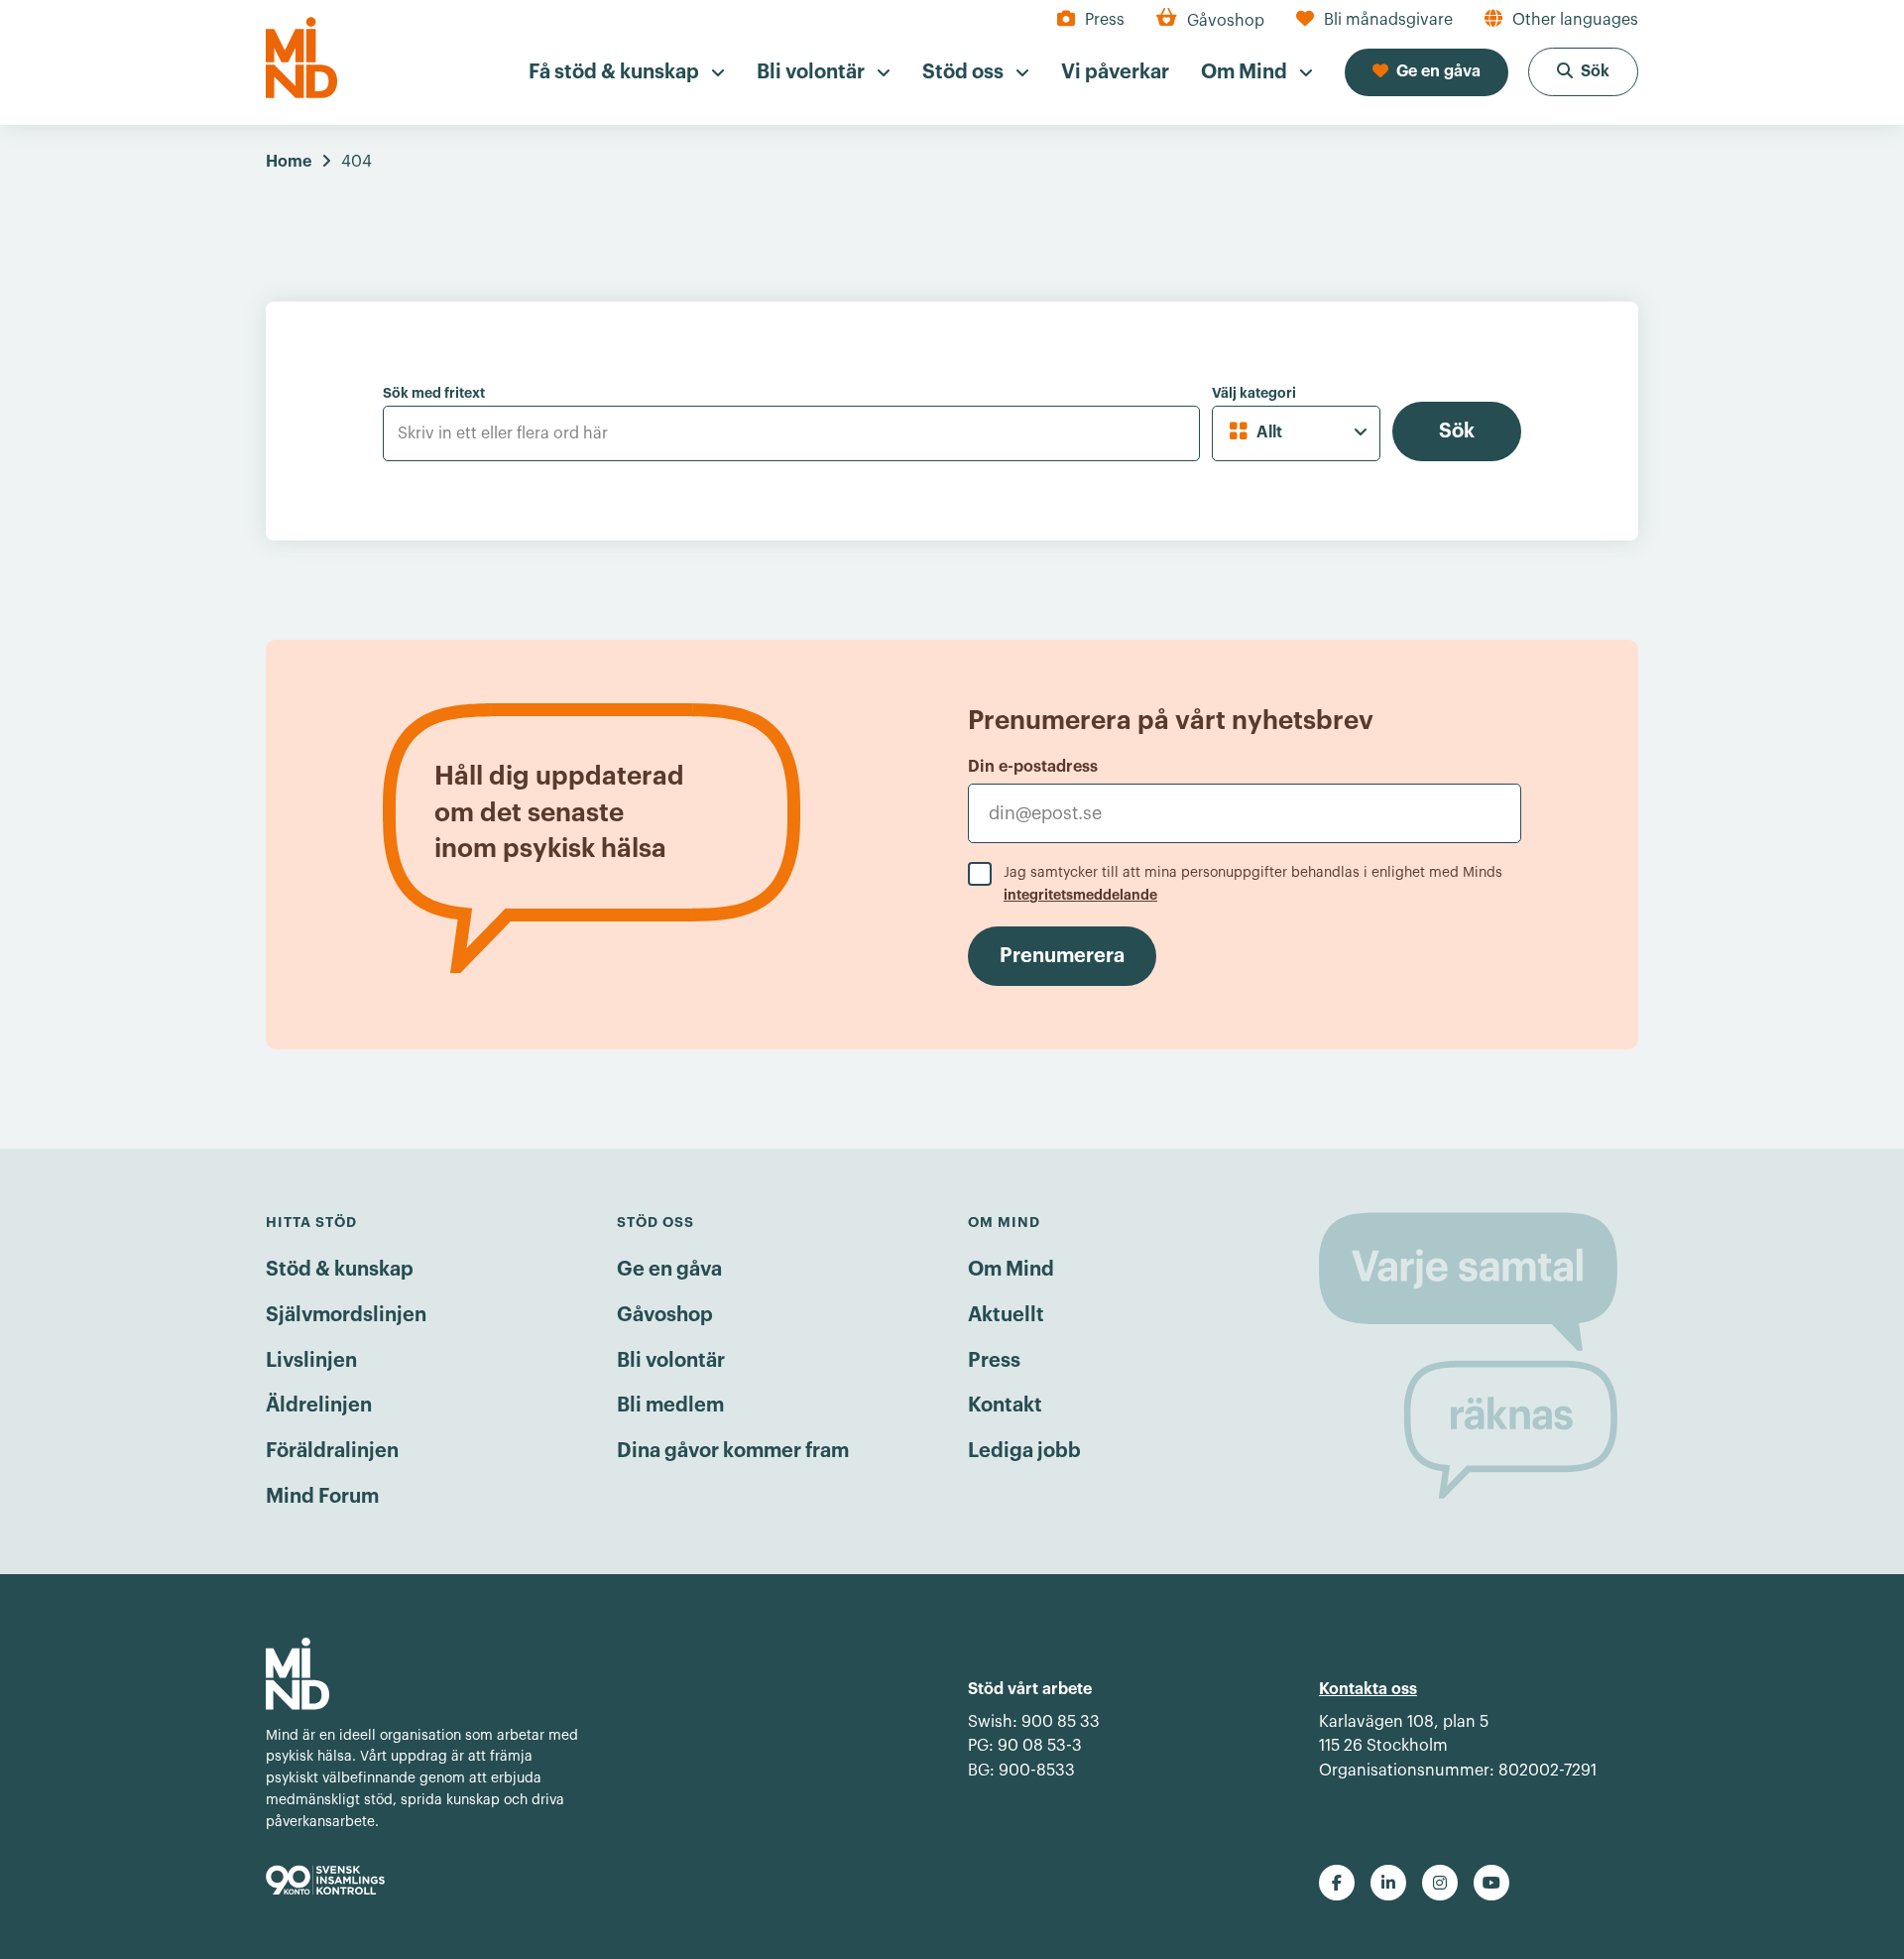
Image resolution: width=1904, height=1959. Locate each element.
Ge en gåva (669, 1270)
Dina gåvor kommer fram (733, 1451)
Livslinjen (311, 1361)
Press (994, 1361)
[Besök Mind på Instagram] (1440, 1883)
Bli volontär (671, 1361)
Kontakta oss (1368, 1689)
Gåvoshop (665, 1315)
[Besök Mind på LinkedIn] (1388, 1883)
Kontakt (1005, 1406)
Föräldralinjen (332, 1451)
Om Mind (1011, 1270)
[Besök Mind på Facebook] (1337, 1883)
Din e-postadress (1033, 767)
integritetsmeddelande (1080, 895)
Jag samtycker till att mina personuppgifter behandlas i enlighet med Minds (1253, 884)
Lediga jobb (1024, 1451)
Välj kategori (1254, 393)
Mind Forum (322, 1497)
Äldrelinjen (319, 1406)
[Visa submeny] (718, 73)
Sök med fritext (434, 393)
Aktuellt (1006, 1315)
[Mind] (301, 58)
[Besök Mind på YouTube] (1491, 1883)
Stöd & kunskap (340, 1270)
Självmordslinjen (346, 1315)
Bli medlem (670, 1406)
